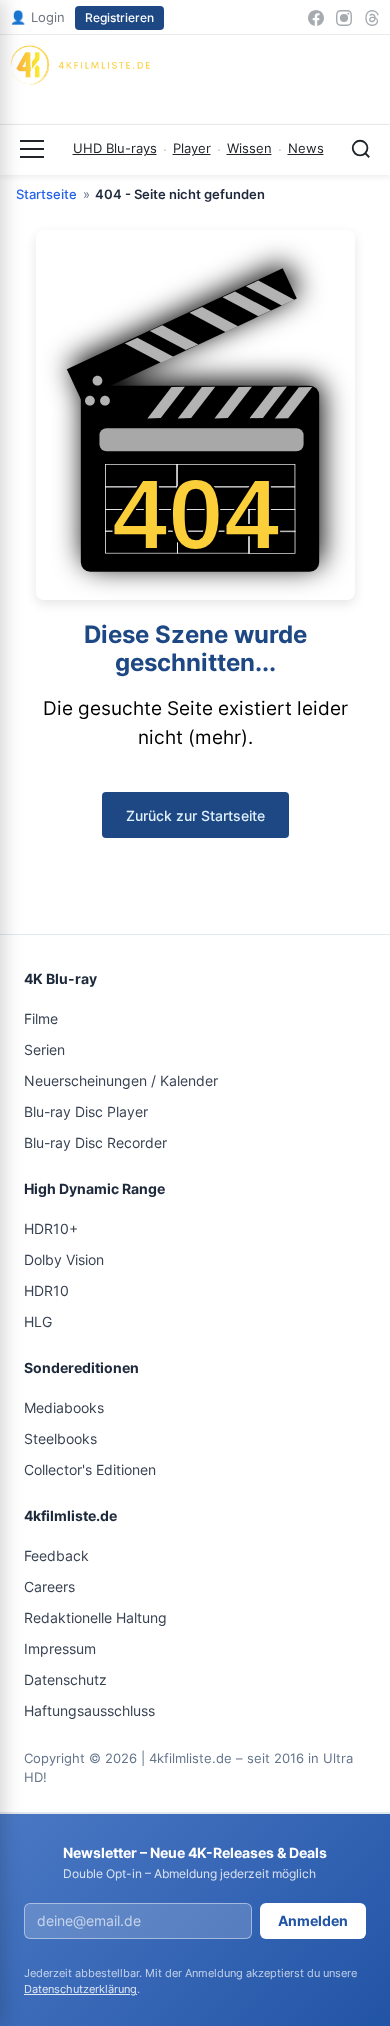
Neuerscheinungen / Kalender (121, 1080)
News (306, 148)
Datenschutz (65, 1679)
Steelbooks (60, 1438)
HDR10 (46, 1290)
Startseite (46, 194)
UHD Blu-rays (115, 148)
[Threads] (372, 18)
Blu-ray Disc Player (86, 1111)
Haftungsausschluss (89, 1710)
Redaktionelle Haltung (95, 1617)
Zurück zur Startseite (195, 815)
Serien (44, 1049)
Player (192, 148)
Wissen (249, 148)
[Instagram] (344, 18)
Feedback (56, 1555)
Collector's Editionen (90, 1469)
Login (37, 17)
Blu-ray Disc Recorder (95, 1142)
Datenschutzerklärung (80, 1989)
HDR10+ (51, 1228)
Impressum (60, 1648)
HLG (38, 1321)
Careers (49, 1586)
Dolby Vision (64, 1259)
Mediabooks (64, 1407)
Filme (41, 1018)
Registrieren (119, 17)
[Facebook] (316, 18)
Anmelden (313, 1920)
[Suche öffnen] (361, 149)
